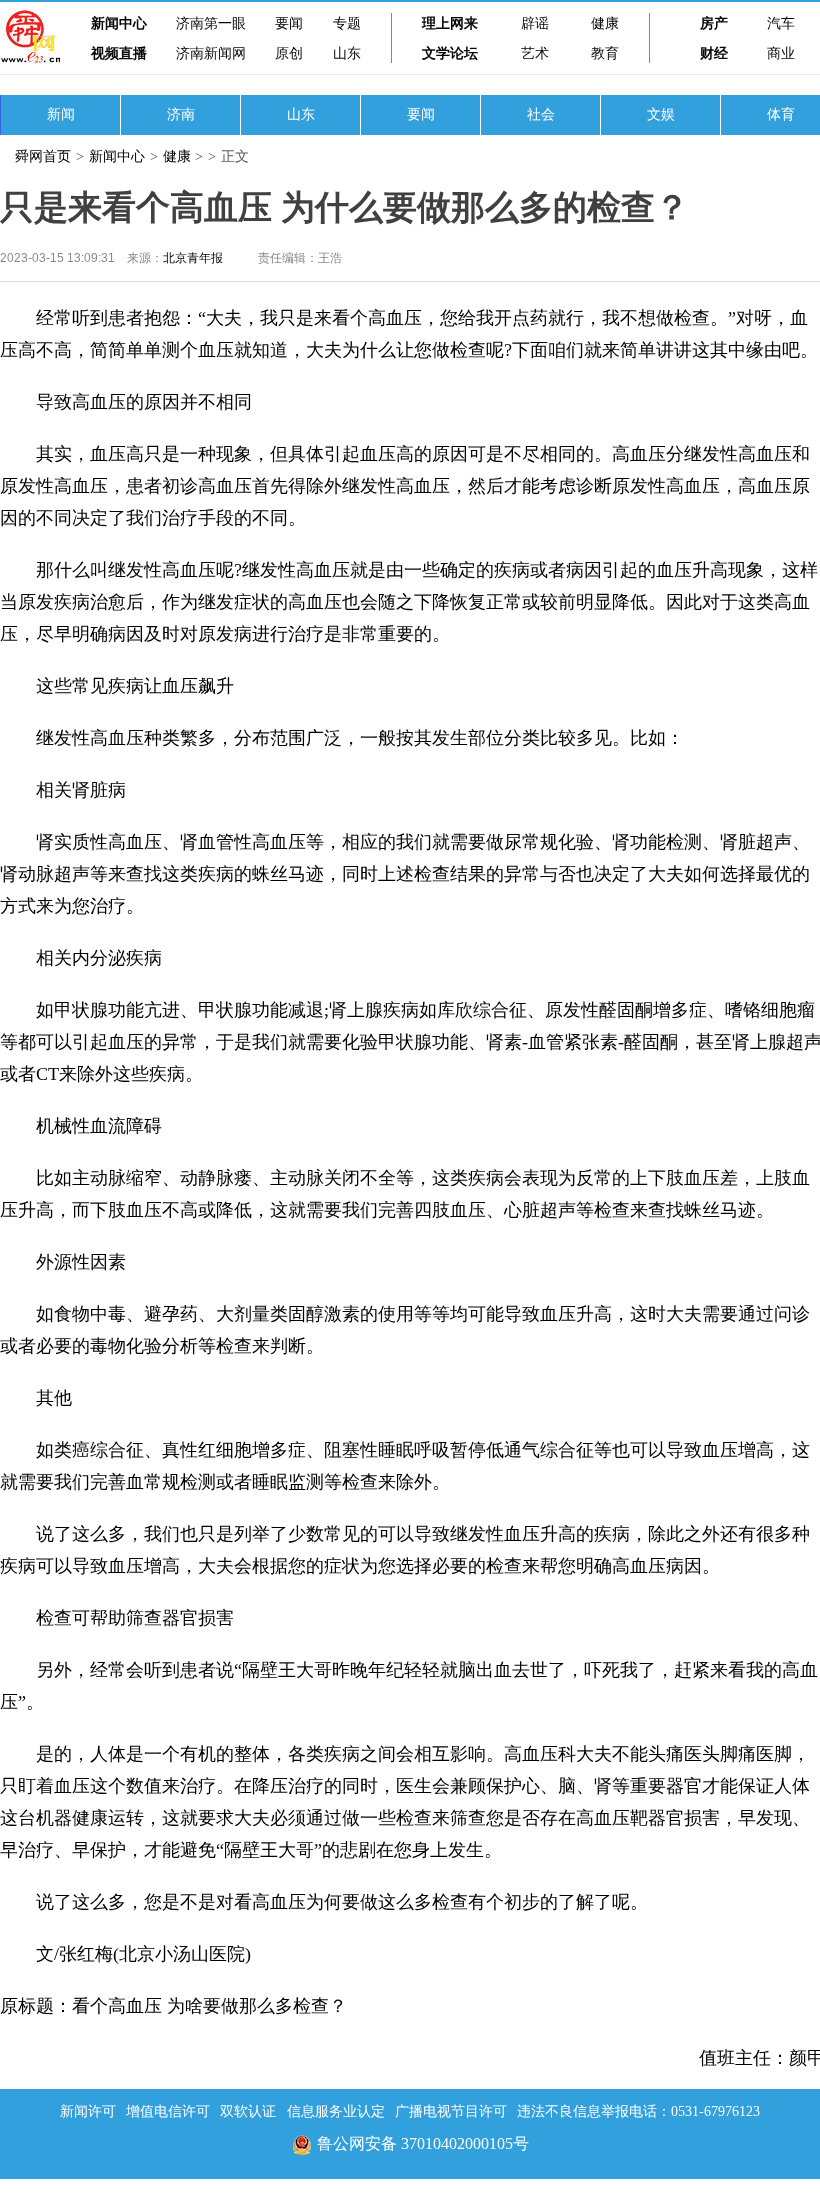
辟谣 (535, 23)
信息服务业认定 (336, 2111)
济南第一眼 (211, 23)
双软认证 (248, 2111)
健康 (605, 23)
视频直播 (119, 53)
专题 (347, 23)
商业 (781, 53)
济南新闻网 (211, 53)
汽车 (781, 23)
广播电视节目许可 (451, 2111)
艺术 (535, 53)
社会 (541, 114)
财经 (714, 53)
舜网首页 (43, 156)
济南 (181, 114)
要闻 (289, 23)
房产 (714, 23)
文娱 (661, 114)
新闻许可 (88, 2111)
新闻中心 (119, 23)
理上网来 (450, 23)
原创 (289, 53)
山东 (347, 53)
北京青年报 (193, 258)
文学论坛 (450, 53)
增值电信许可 (168, 2111)
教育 (605, 53)
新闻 (61, 114)
